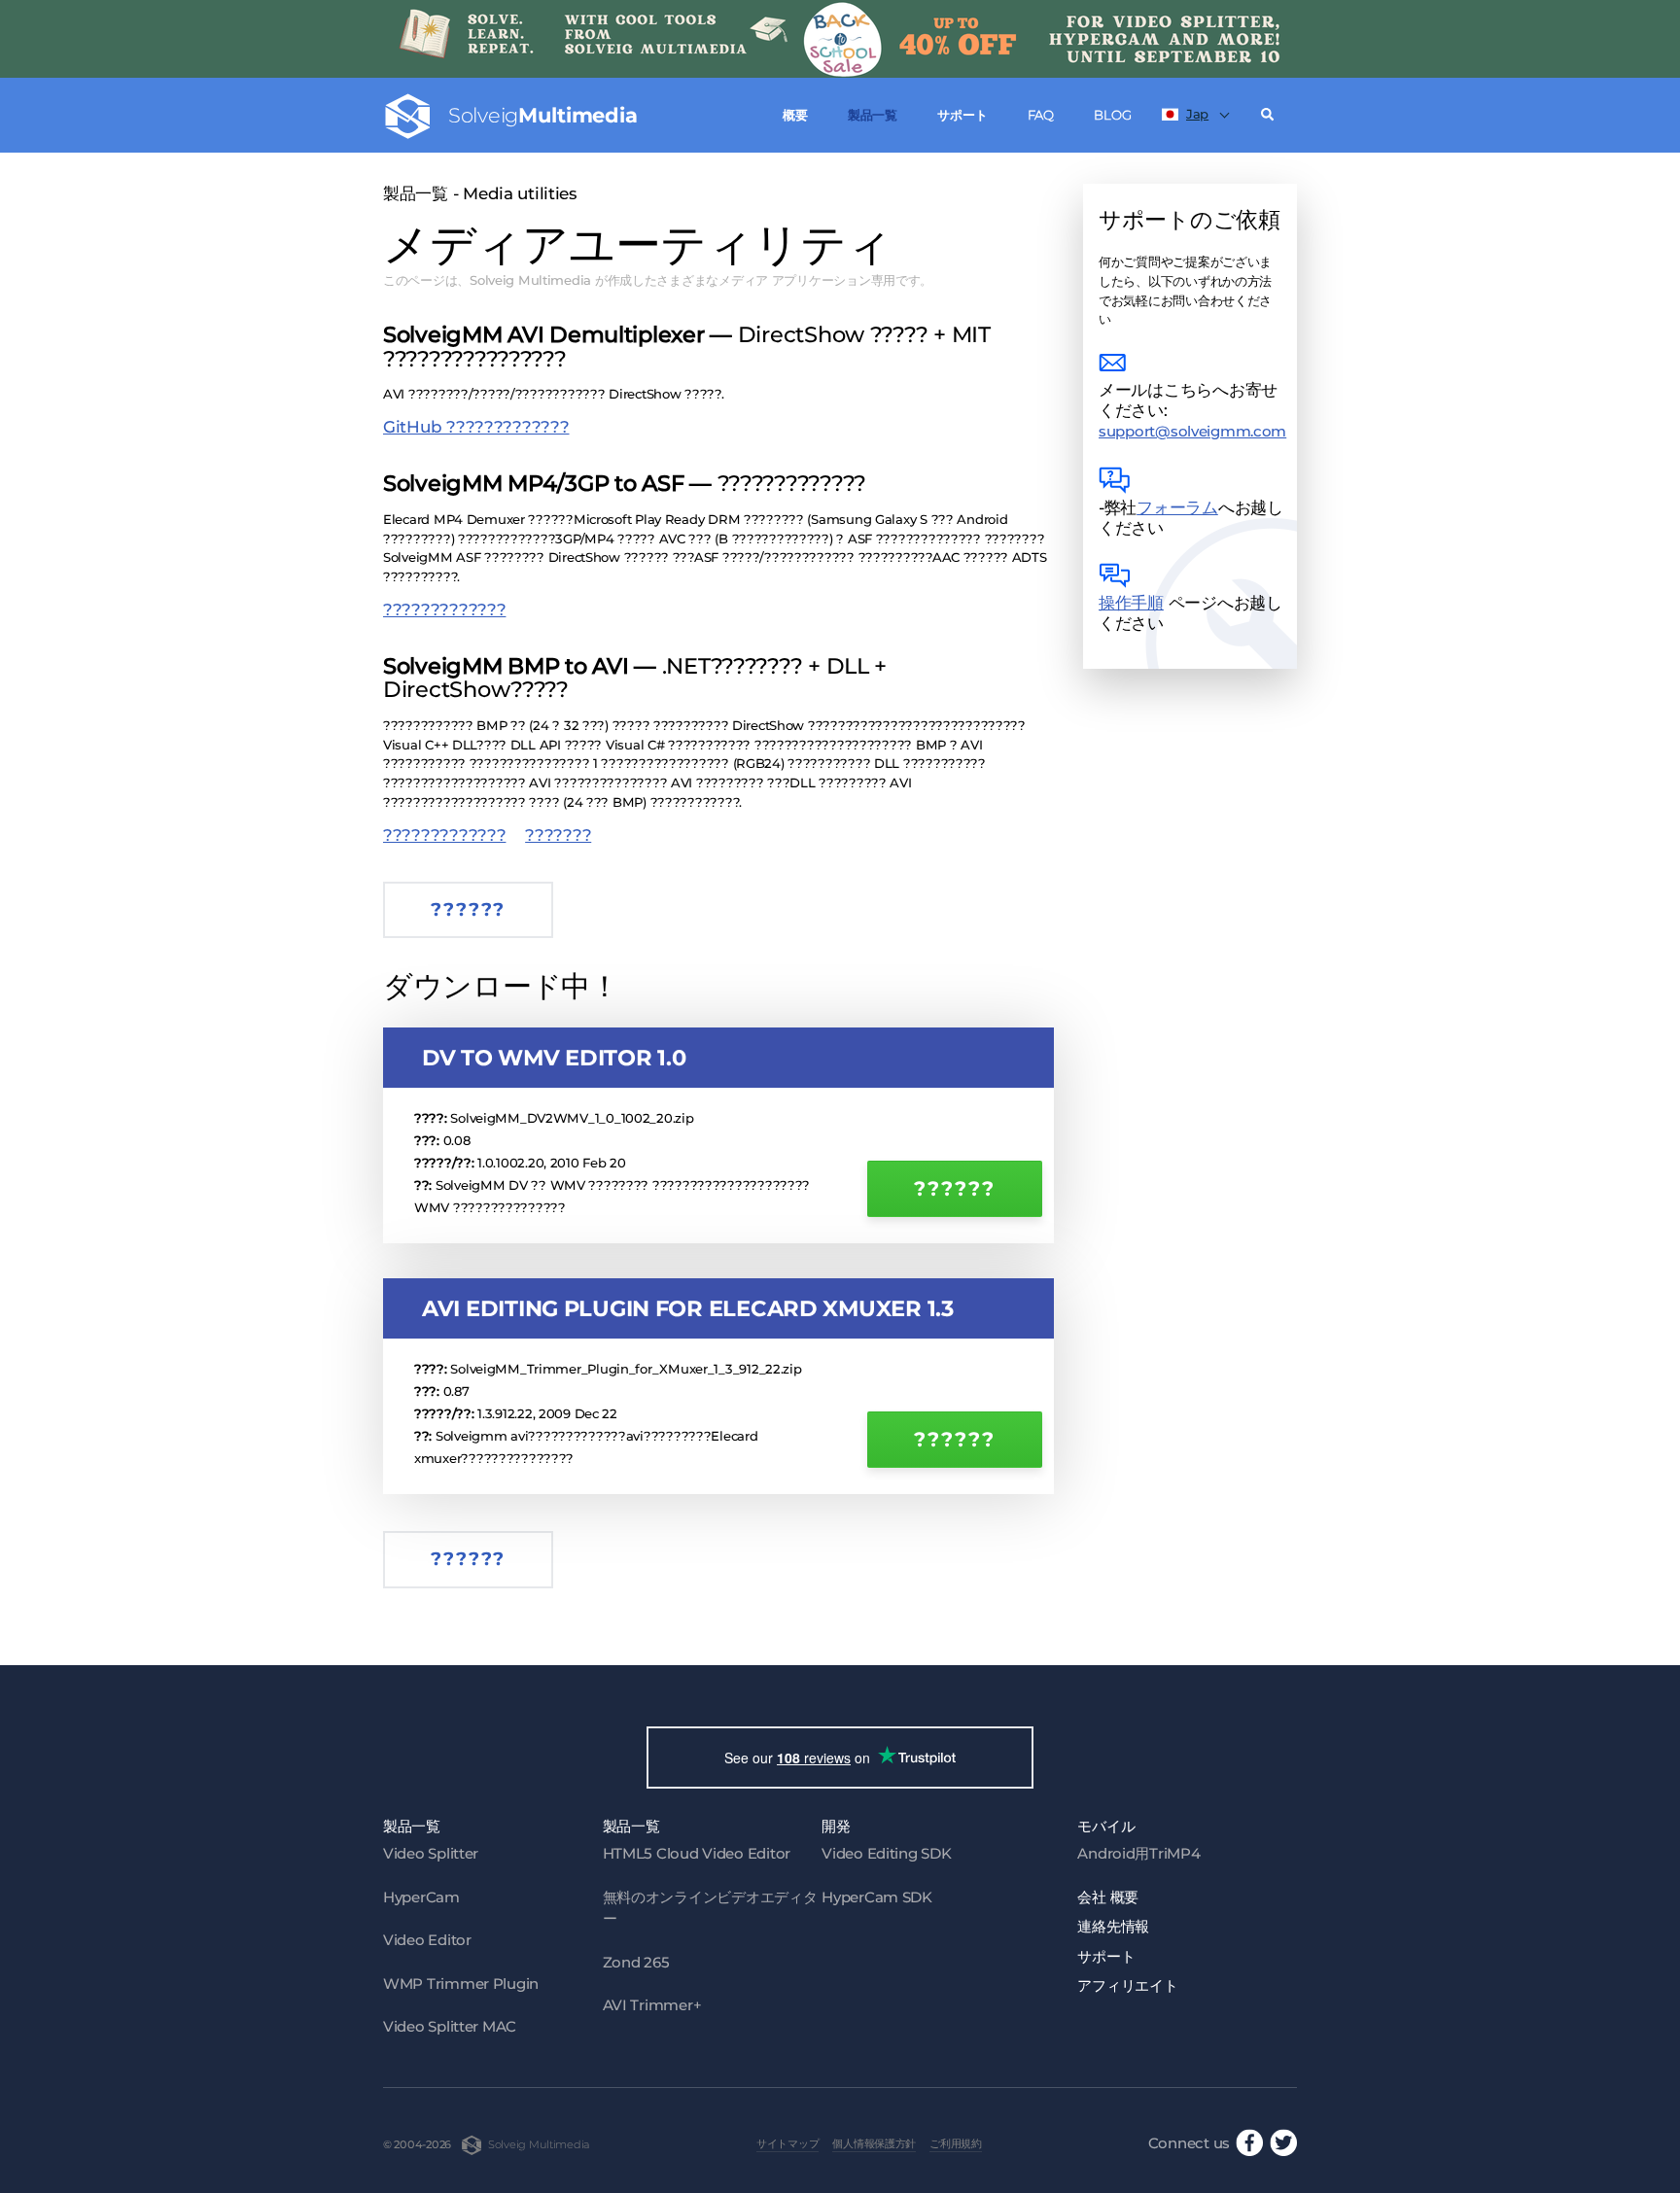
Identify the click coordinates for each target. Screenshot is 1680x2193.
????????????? (444, 609)
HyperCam (421, 1897)
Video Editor (427, 1940)
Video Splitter (431, 1853)
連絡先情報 (1113, 1926)
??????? (558, 835)
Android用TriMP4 (1138, 1853)
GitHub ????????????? (476, 427)
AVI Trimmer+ (652, 2005)
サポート (962, 115)
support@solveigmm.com (1192, 431)
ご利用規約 (956, 2143)
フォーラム (1177, 507)
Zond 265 (636, 1962)
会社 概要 (1108, 1897)
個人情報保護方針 (874, 2143)
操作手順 (1131, 603)
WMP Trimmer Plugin (461, 1984)
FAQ (1041, 115)
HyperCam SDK (877, 1897)
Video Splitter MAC (450, 2026)
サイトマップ (787, 2143)
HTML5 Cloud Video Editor (697, 1853)
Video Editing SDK (886, 1853)
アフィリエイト (1127, 1985)
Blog (1112, 115)
